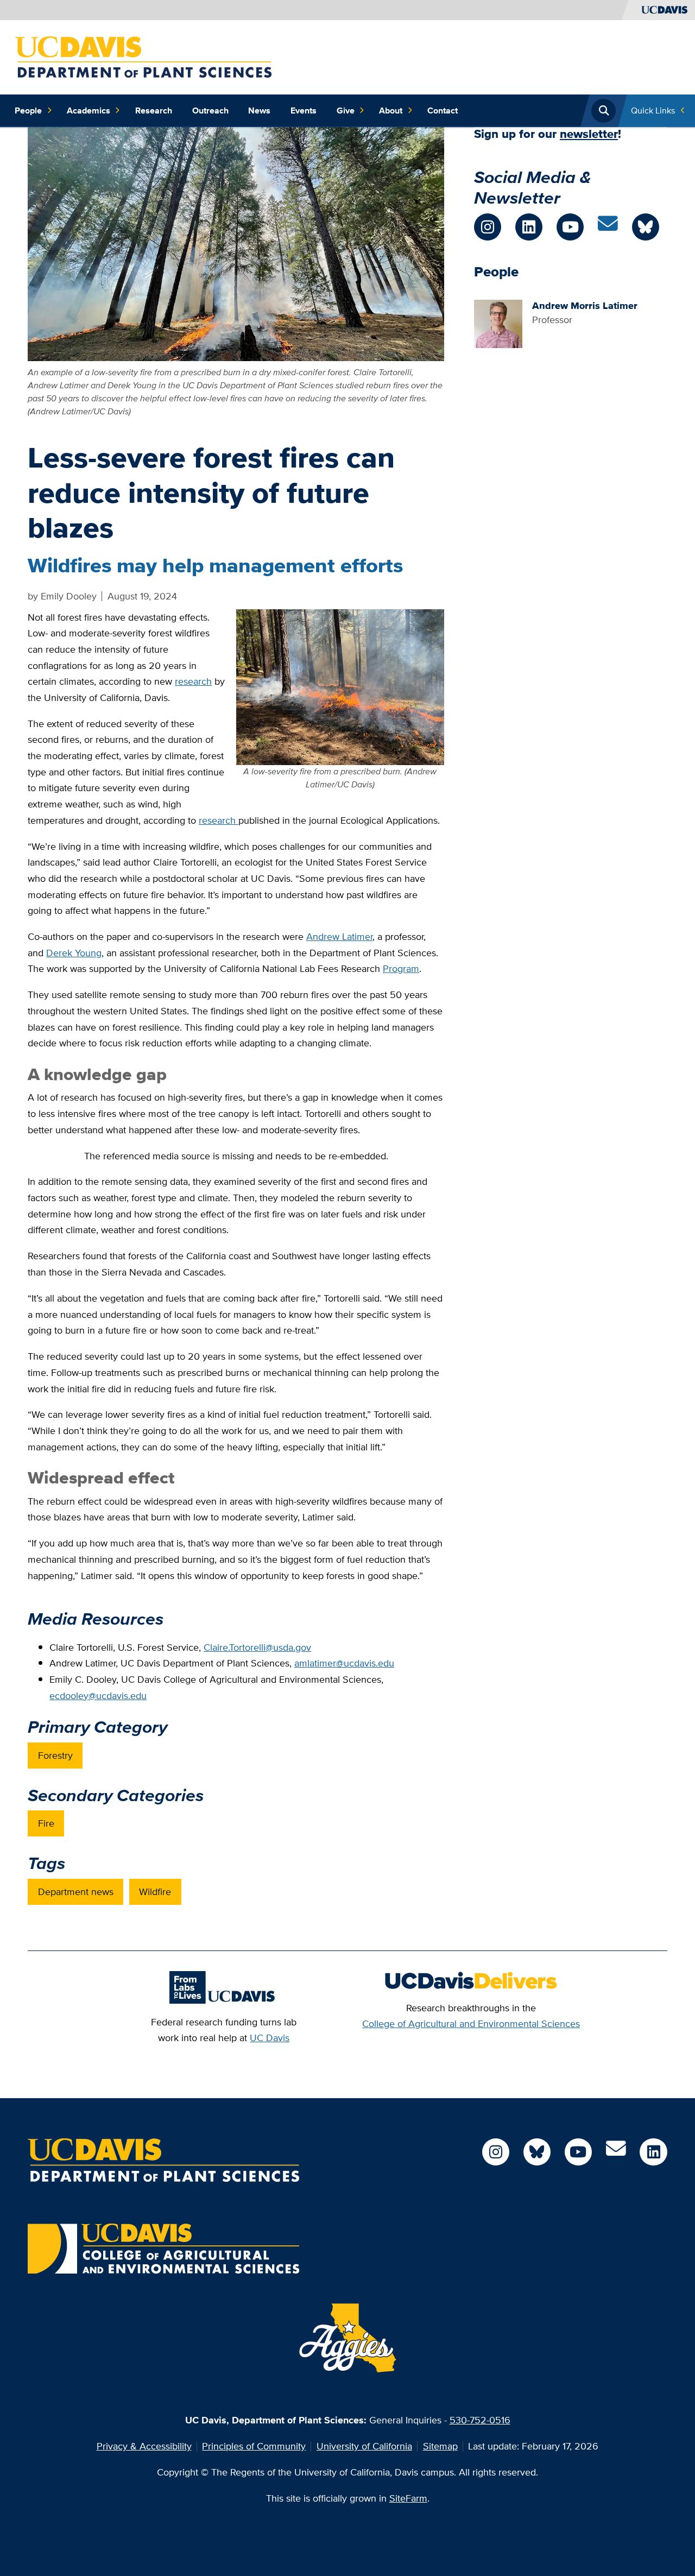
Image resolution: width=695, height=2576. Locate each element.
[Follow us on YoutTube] (578, 2152)
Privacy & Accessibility (144, 2446)
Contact (443, 111)
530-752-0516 (480, 2420)
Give (346, 111)
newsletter (589, 134)
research (193, 681)
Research (154, 111)
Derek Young (74, 953)
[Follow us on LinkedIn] (529, 227)
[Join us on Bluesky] (646, 227)
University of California (364, 2446)
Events (304, 111)
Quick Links (653, 111)
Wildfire (155, 1892)
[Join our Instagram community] (488, 227)
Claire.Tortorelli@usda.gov (257, 1647)
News (259, 111)
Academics (89, 111)
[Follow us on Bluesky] (537, 2152)
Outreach (210, 111)
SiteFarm (408, 2498)
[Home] (143, 56)
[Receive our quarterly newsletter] (608, 227)
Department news (76, 1892)
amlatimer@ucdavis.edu (344, 1663)
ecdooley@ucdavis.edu (98, 1696)
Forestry (55, 1755)
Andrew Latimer (339, 936)
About (391, 111)
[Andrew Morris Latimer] (498, 323)
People (28, 111)
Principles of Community (254, 2446)
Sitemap (440, 2446)
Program (401, 968)
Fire (46, 1823)
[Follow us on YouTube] (570, 227)
